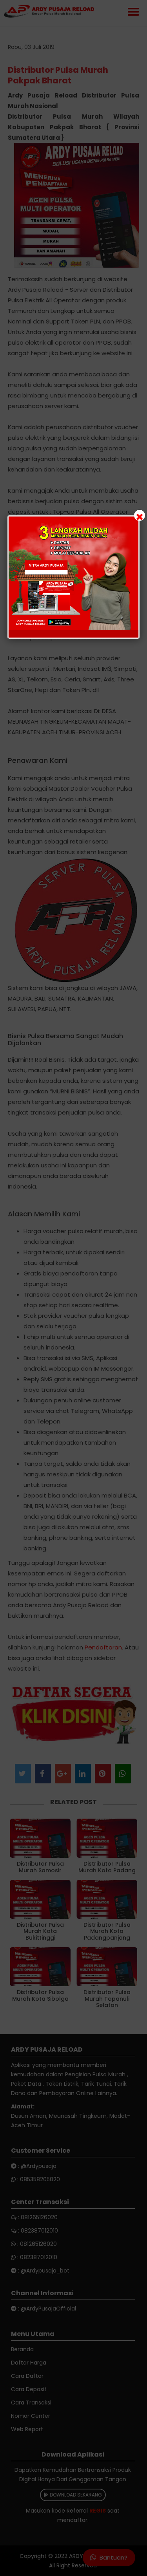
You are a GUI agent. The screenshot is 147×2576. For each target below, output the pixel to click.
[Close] (140, 515)
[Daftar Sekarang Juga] (74, 577)
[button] (73, 1288)
